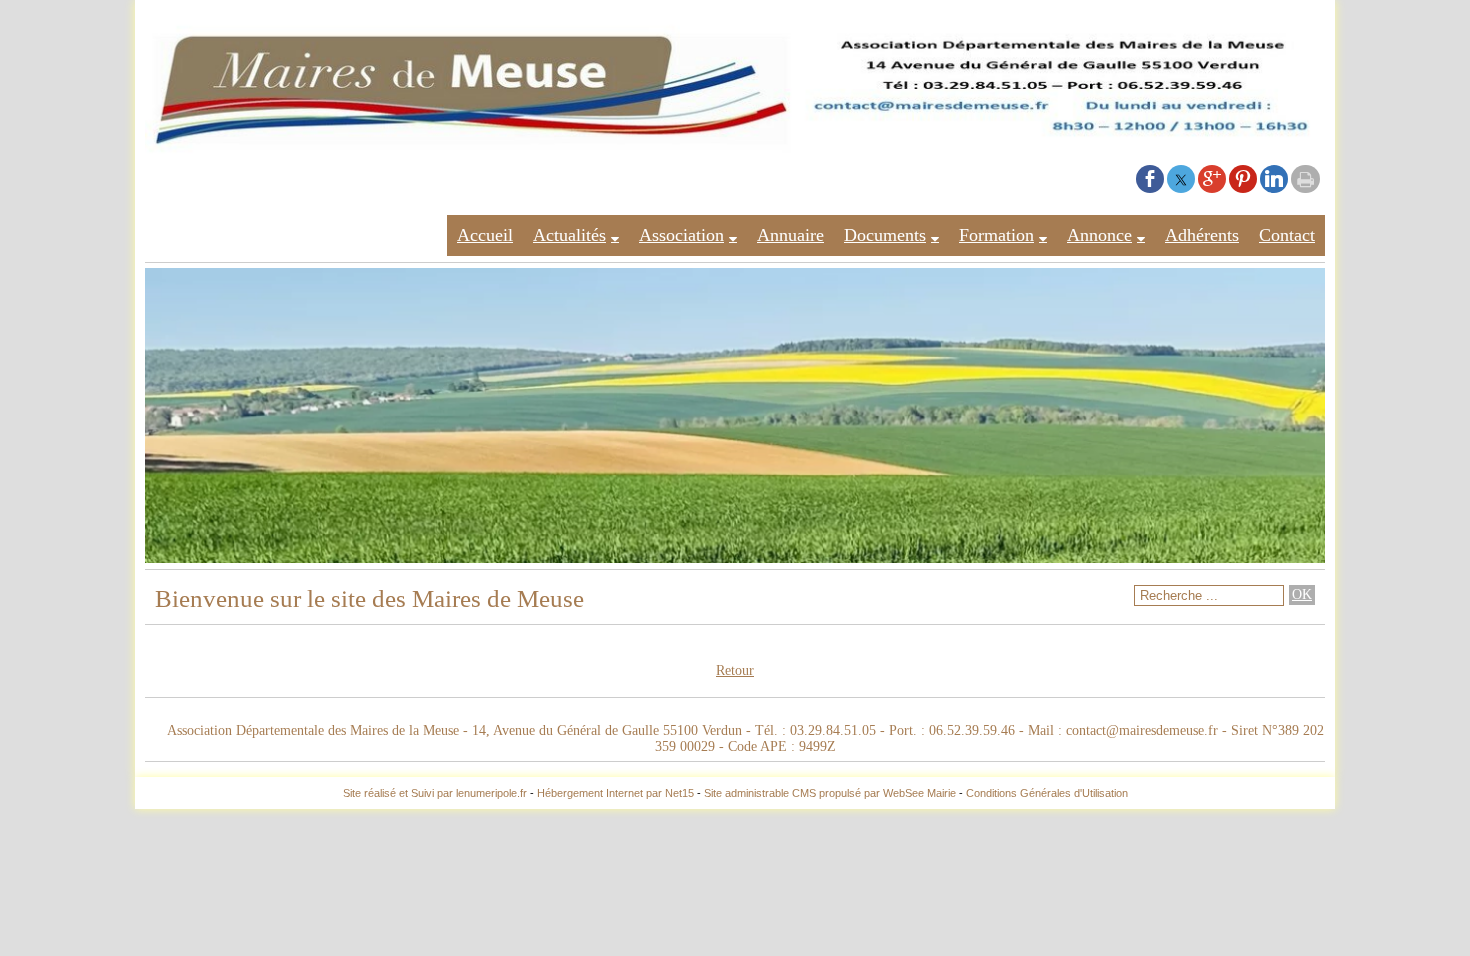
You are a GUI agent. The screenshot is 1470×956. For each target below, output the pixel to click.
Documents (885, 235)
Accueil (485, 235)
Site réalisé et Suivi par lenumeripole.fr (435, 793)
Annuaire (790, 235)
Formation (996, 235)
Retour (735, 670)
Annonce (1099, 235)
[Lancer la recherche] (1302, 595)
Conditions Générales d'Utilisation (1047, 793)
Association (681, 235)
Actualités (569, 235)
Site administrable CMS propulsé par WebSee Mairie (830, 793)
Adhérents (1202, 235)
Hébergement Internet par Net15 (615, 793)
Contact (1287, 235)
